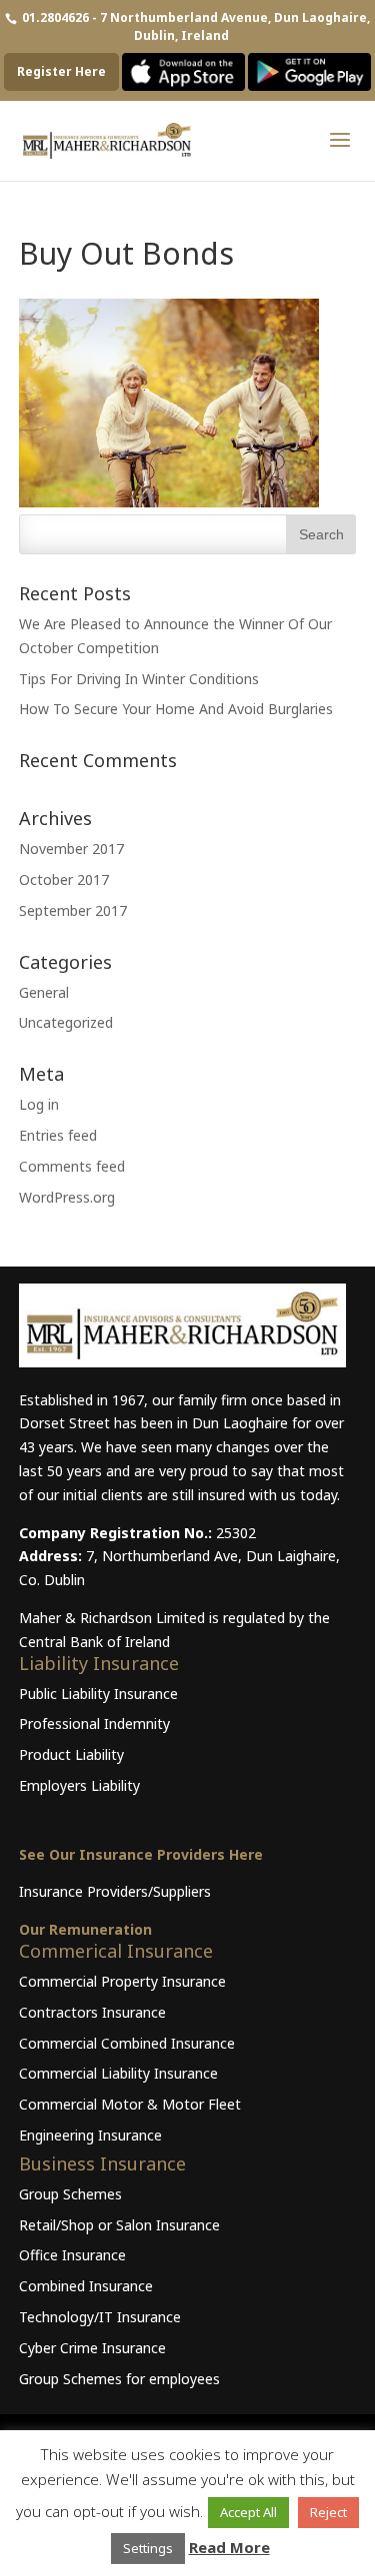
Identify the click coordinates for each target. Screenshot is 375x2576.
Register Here (61, 71)
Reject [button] (328, 2512)
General (44, 992)
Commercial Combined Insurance (127, 2043)
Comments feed (72, 1166)
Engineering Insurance (90, 2135)
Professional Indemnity (94, 1723)
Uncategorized (66, 1022)
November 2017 (71, 849)
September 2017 (73, 910)
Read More (229, 2547)
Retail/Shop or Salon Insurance (119, 2225)
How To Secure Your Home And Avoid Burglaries (176, 709)
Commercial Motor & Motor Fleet (130, 2104)
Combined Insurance (86, 2286)
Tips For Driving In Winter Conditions (139, 679)
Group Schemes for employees (119, 2379)
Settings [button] (148, 2548)
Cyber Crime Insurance (92, 2348)
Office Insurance (72, 2255)
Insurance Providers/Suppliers (115, 1891)
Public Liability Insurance (98, 1694)
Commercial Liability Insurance (118, 2073)
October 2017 (64, 879)
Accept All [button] (248, 2512)
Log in (39, 1104)
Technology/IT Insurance (100, 2317)
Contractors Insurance (92, 2012)
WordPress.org (67, 1197)
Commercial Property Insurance (122, 1981)
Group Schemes (70, 2194)
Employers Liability (79, 1785)
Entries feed (58, 1135)
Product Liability (71, 1754)
